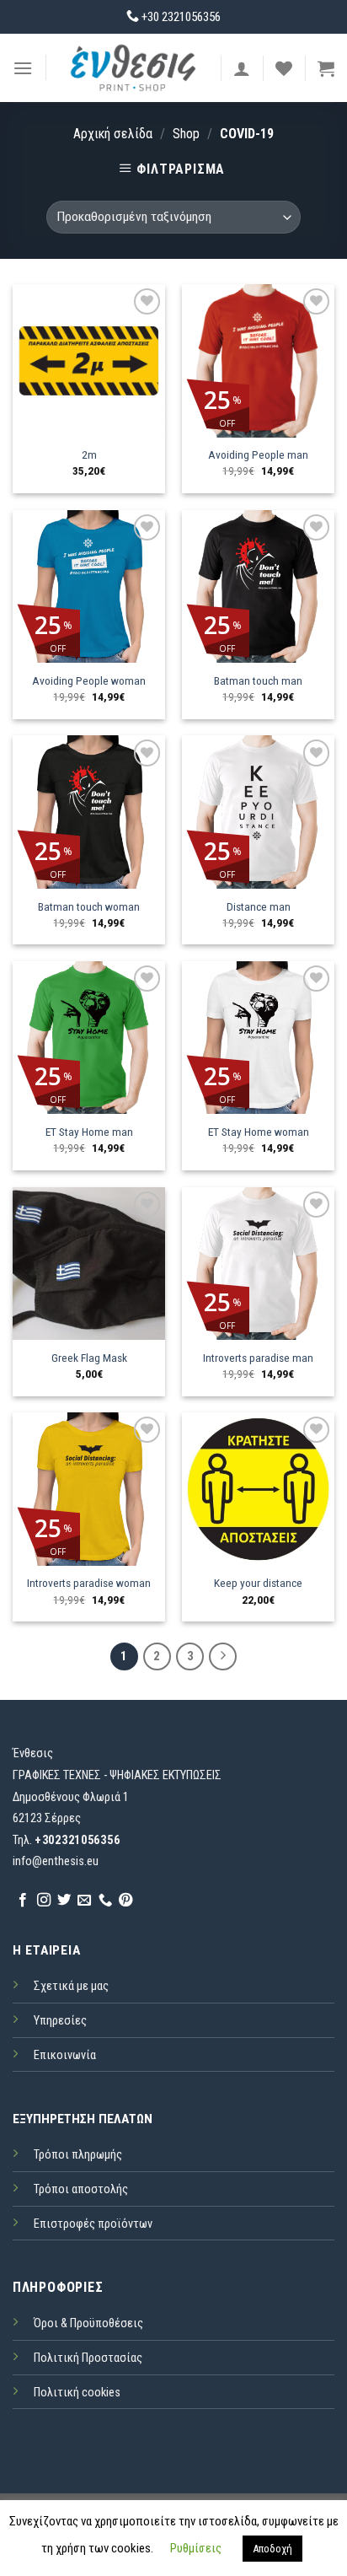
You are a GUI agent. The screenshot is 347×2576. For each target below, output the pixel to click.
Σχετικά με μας (71, 1986)
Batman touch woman (89, 906)
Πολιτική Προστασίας (88, 2358)
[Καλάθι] (326, 68)
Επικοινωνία (65, 2055)
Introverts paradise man (258, 1358)
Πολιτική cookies (77, 2393)
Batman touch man (258, 680)
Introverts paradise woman (89, 1583)
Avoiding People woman (89, 680)
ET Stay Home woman (259, 1132)
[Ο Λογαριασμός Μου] (242, 68)
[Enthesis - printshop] (133, 67)
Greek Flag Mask (89, 1358)
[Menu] (23, 68)
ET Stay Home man (89, 1132)
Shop (186, 134)
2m (89, 454)
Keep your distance (258, 1583)
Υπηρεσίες (60, 2021)
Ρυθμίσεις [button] (196, 2548)
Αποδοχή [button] (272, 2549)
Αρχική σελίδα (113, 134)
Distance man (259, 906)
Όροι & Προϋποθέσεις (88, 2323)
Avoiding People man (258, 454)
